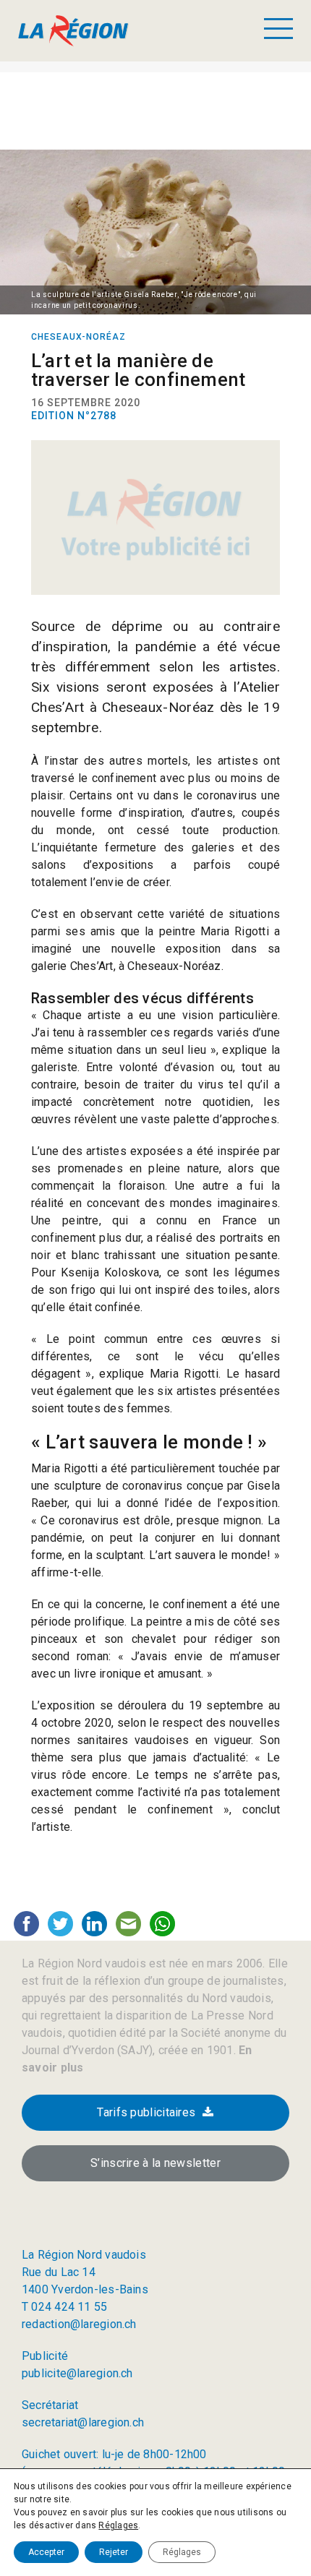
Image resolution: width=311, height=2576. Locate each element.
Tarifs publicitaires (146, 2112)
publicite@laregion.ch (77, 2373)
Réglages (118, 2525)
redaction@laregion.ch (79, 2324)
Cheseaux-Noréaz (78, 337)
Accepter (46, 2552)
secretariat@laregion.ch (83, 2422)
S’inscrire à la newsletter (155, 2163)
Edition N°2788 (74, 416)
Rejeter (114, 2552)
